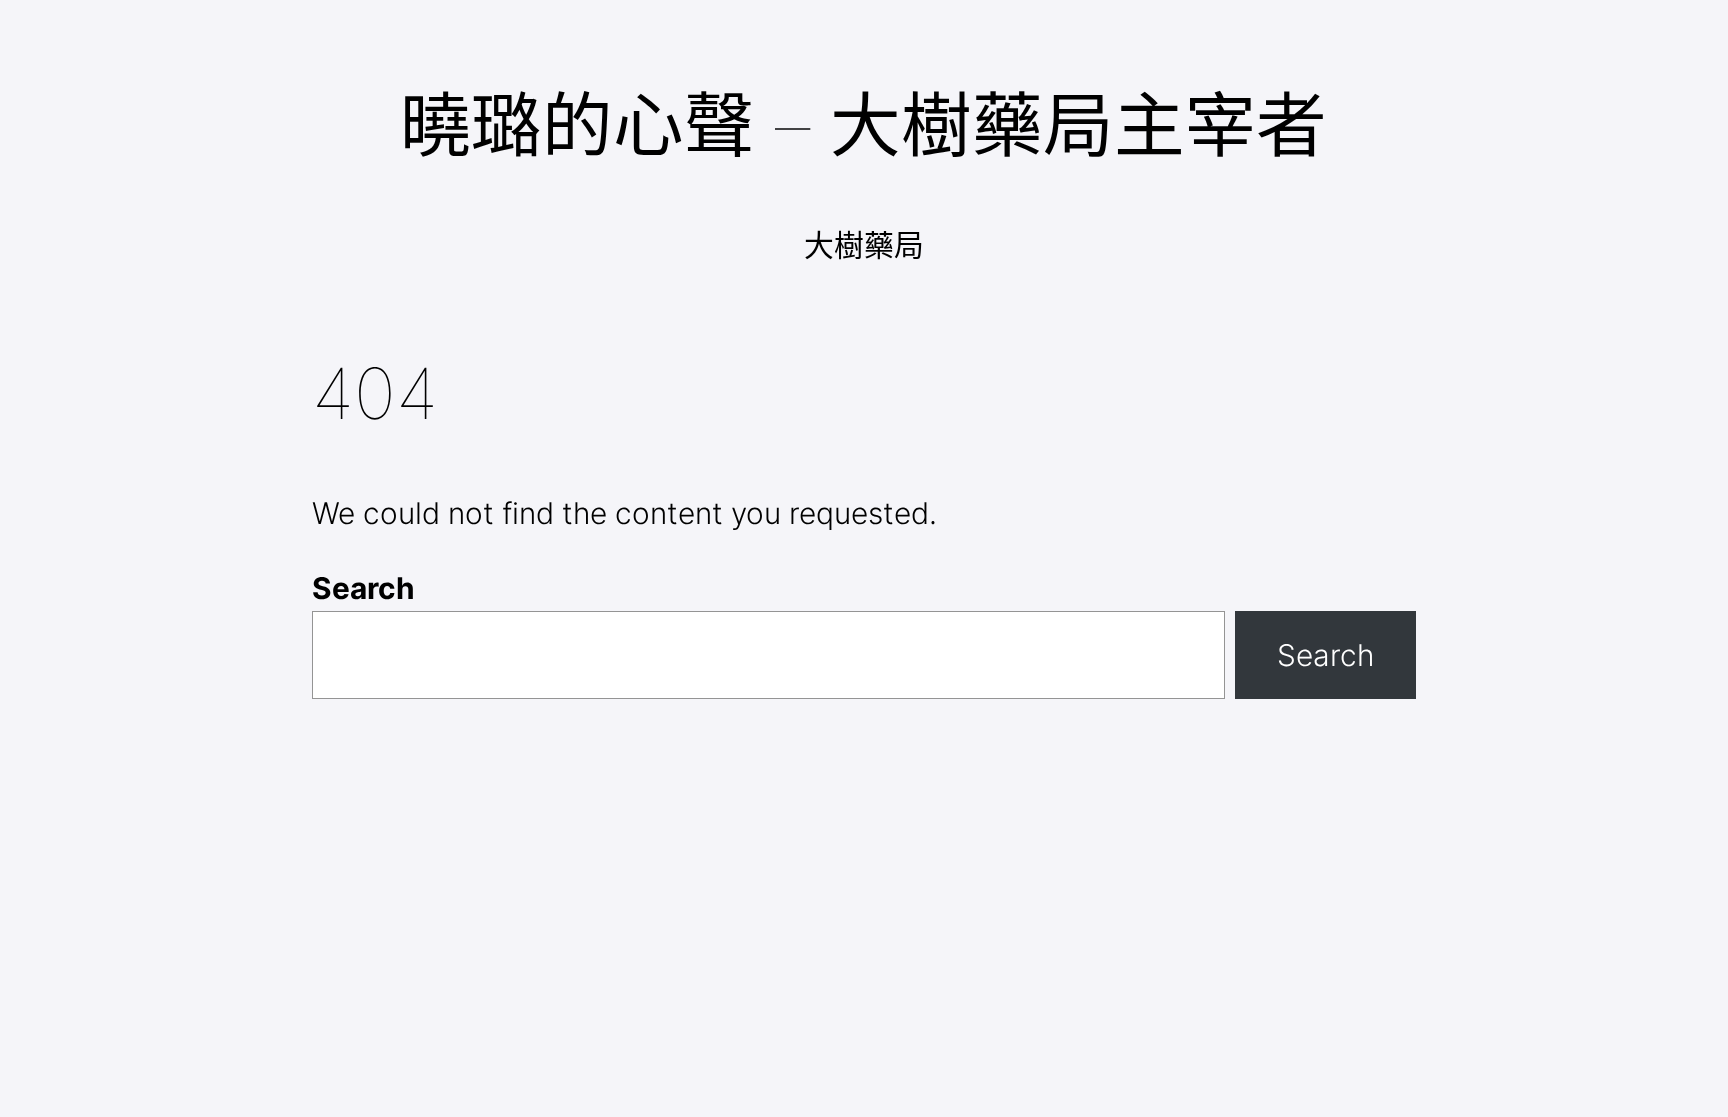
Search (363, 588)
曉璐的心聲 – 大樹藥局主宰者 (863, 125)
